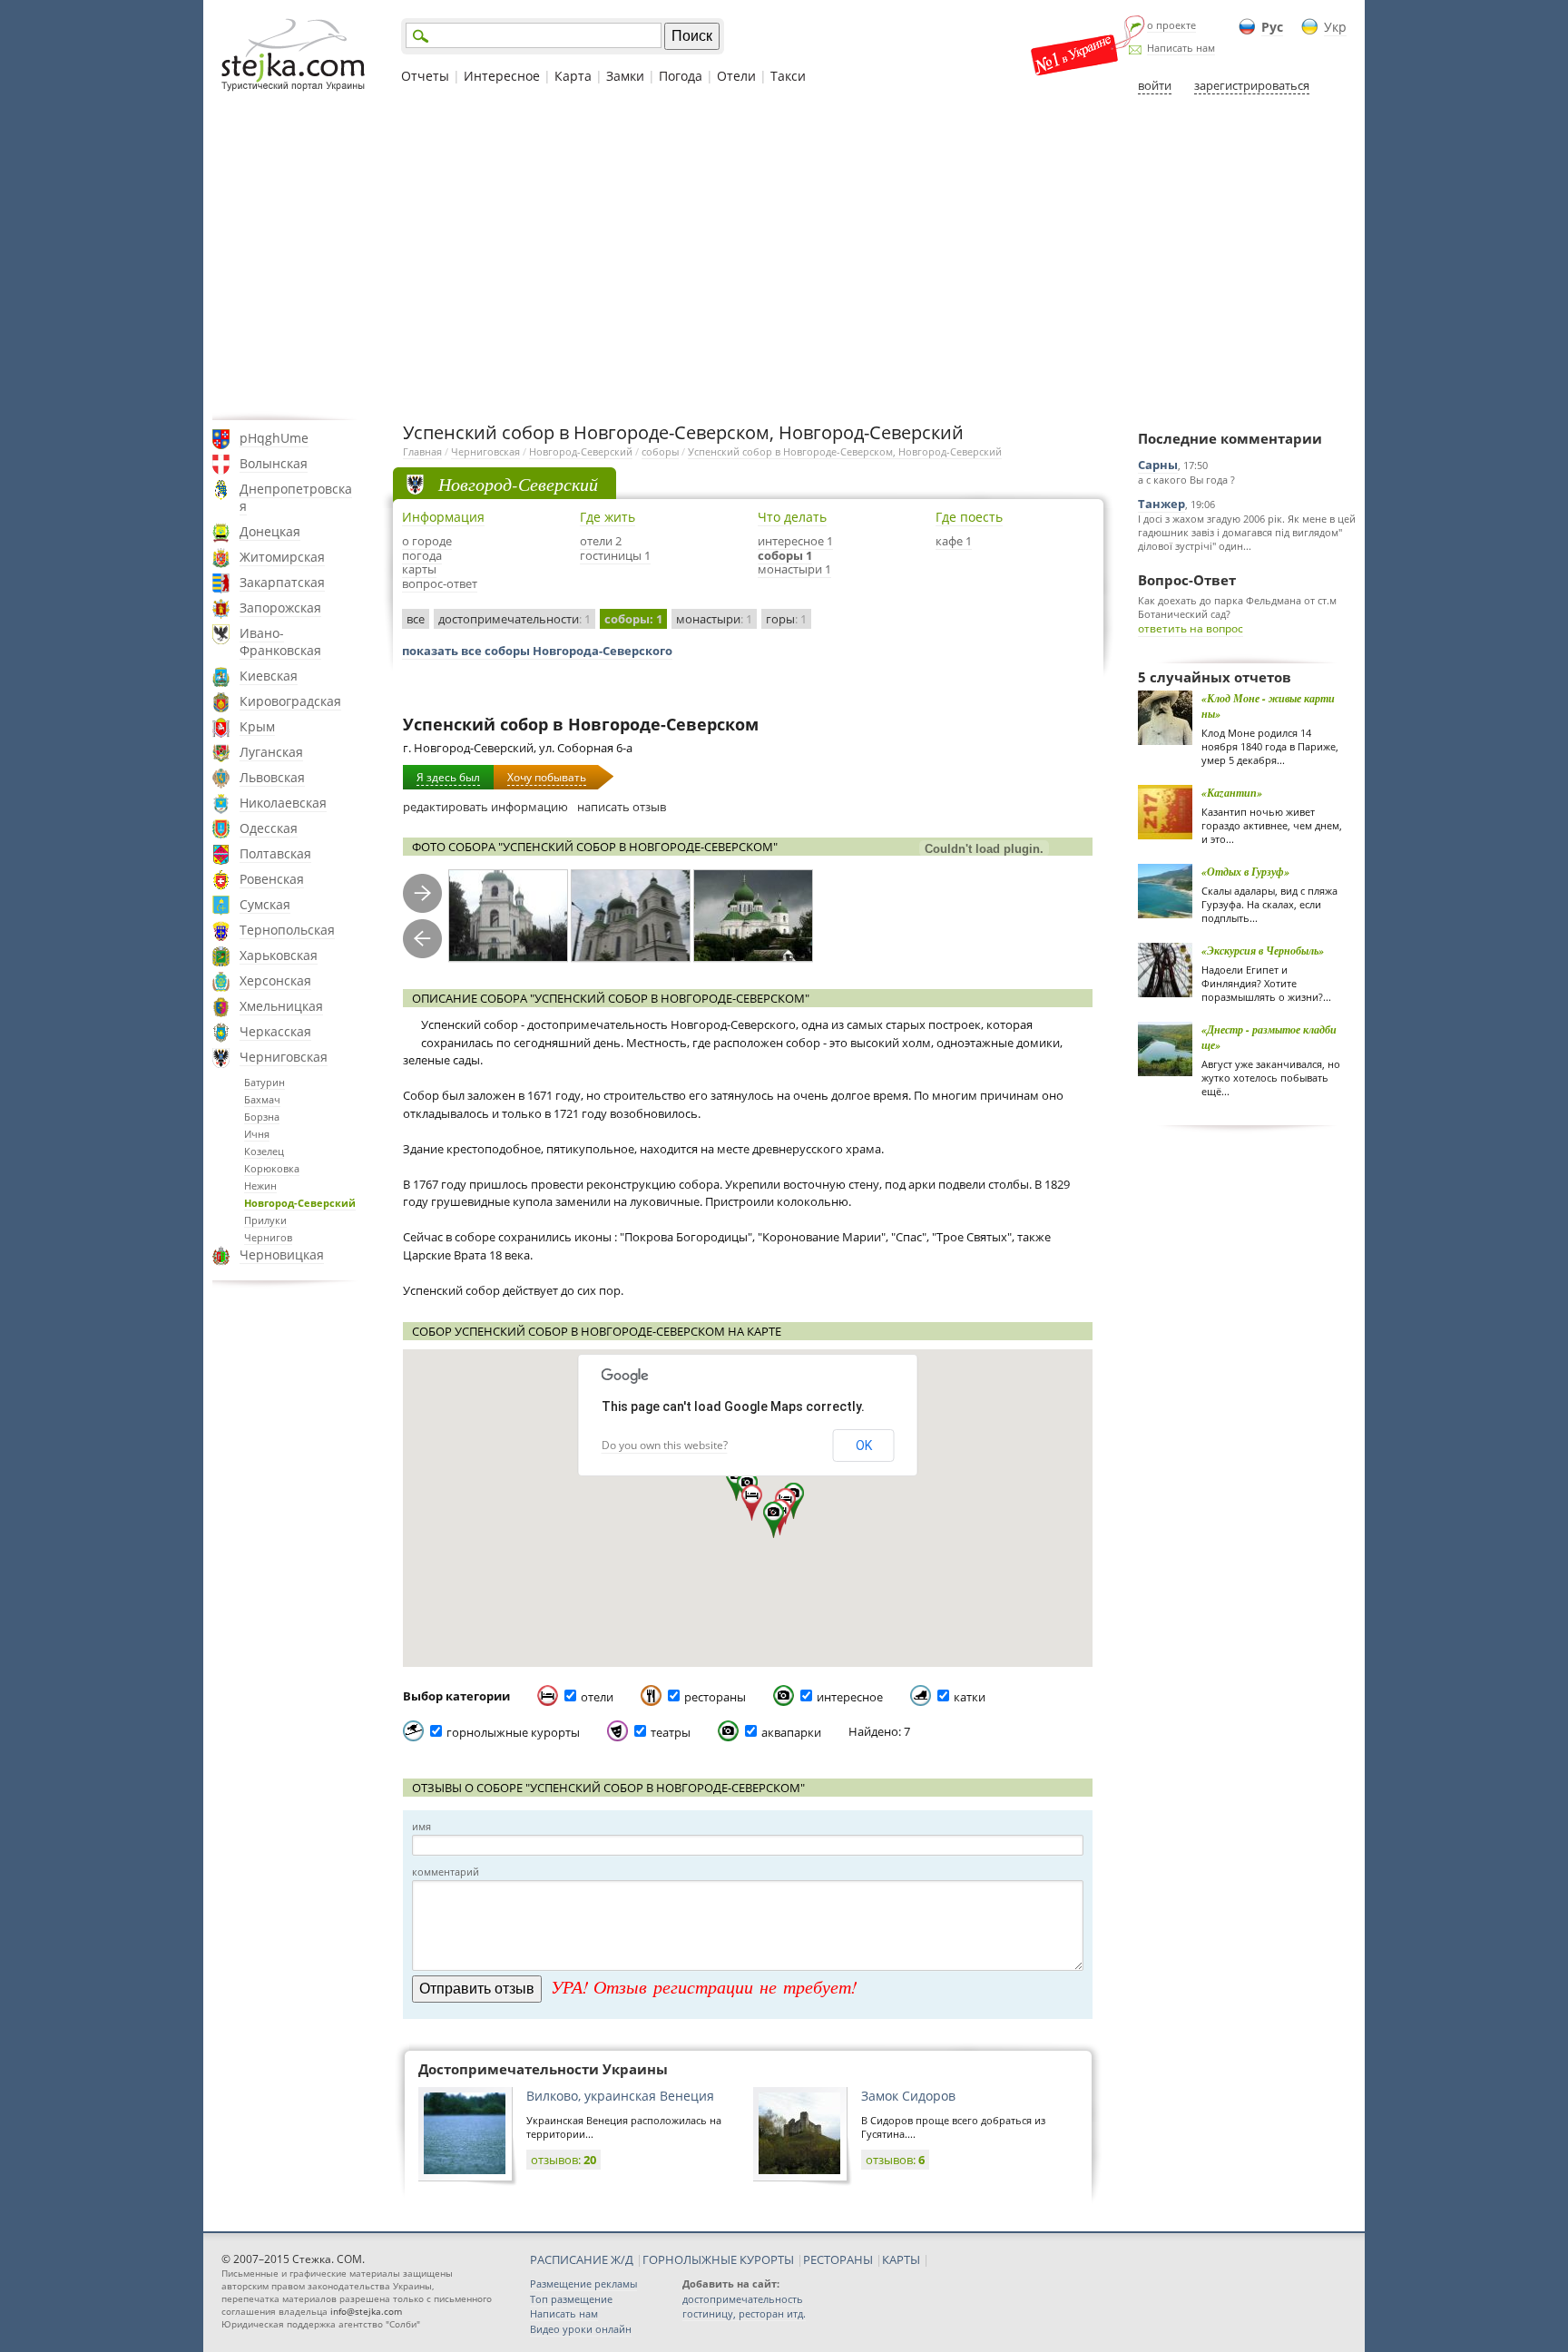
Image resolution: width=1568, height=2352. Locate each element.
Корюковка (272, 1168)
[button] (774, 1520)
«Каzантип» (1232, 793)
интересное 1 (795, 541)
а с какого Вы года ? (1186, 480)
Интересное (502, 76)
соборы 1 (785, 555)
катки (970, 1697)
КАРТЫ (901, 2259)
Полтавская (275, 853)
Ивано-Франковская (280, 642)
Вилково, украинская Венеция (620, 2096)
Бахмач (262, 1099)
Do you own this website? (665, 1445)
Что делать (792, 517)
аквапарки (791, 1732)
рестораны (715, 1697)
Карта (573, 76)
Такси (788, 76)
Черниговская (284, 1057)
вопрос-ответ (440, 583)
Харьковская (279, 955)
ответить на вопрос (1191, 628)
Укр (1335, 27)
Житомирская (282, 557)
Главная (422, 451)
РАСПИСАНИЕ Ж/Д (582, 2259)
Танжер (1161, 504)
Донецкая (270, 531)
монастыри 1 (794, 569)
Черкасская (275, 1031)
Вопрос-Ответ (1187, 580)
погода (422, 555)
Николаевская (283, 803)
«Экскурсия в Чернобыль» (1263, 951)
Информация (443, 517)
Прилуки (265, 1220)
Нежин (260, 1186)
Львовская (272, 777)
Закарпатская (282, 582)
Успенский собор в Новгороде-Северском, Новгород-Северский (845, 451)
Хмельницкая (281, 1006)
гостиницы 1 (615, 555)
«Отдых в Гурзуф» (1245, 872)
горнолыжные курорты (513, 1732)
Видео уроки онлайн (581, 2329)
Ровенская (272, 879)
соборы (660, 451)
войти (1155, 85)
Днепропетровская (296, 497)
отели (597, 1697)
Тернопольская (287, 930)
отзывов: (563, 2160)
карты (419, 569)
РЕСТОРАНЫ (838, 2259)
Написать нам (1181, 48)
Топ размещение (571, 2299)
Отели (736, 76)
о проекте (1171, 25)
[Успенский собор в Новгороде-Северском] (508, 916)
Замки (625, 76)
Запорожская (280, 608)
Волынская (274, 463)
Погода (681, 76)
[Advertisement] (784, 257)
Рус (1272, 27)
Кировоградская (290, 701)
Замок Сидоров (908, 2096)
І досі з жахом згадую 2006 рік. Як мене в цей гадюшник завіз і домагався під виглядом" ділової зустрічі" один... (1247, 532)
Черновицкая (282, 1254)
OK (864, 1445)
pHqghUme (274, 438)
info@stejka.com (366, 2311)
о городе (427, 541)
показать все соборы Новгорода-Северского (537, 651)
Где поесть (969, 517)
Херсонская (275, 980)
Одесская (269, 828)
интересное (850, 1697)
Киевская (269, 676)
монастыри (714, 619)
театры (671, 1732)
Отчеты (425, 76)
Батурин (265, 1082)
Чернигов (268, 1237)
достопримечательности (514, 619)
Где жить (608, 517)
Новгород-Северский (300, 1203)
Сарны (1158, 465)
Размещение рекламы (583, 2283)
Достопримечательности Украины (543, 2069)
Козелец (264, 1151)
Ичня (257, 1134)
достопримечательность (743, 2299)
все (416, 619)
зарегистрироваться (1252, 85)
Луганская (271, 752)
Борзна (262, 1117)
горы (786, 619)
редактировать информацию (485, 807)
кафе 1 (954, 541)
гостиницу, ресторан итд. (744, 2313)
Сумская (265, 904)
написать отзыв (622, 807)
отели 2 (601, 541)
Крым (257, 726)
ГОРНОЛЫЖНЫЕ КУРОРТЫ (718, 2259)
